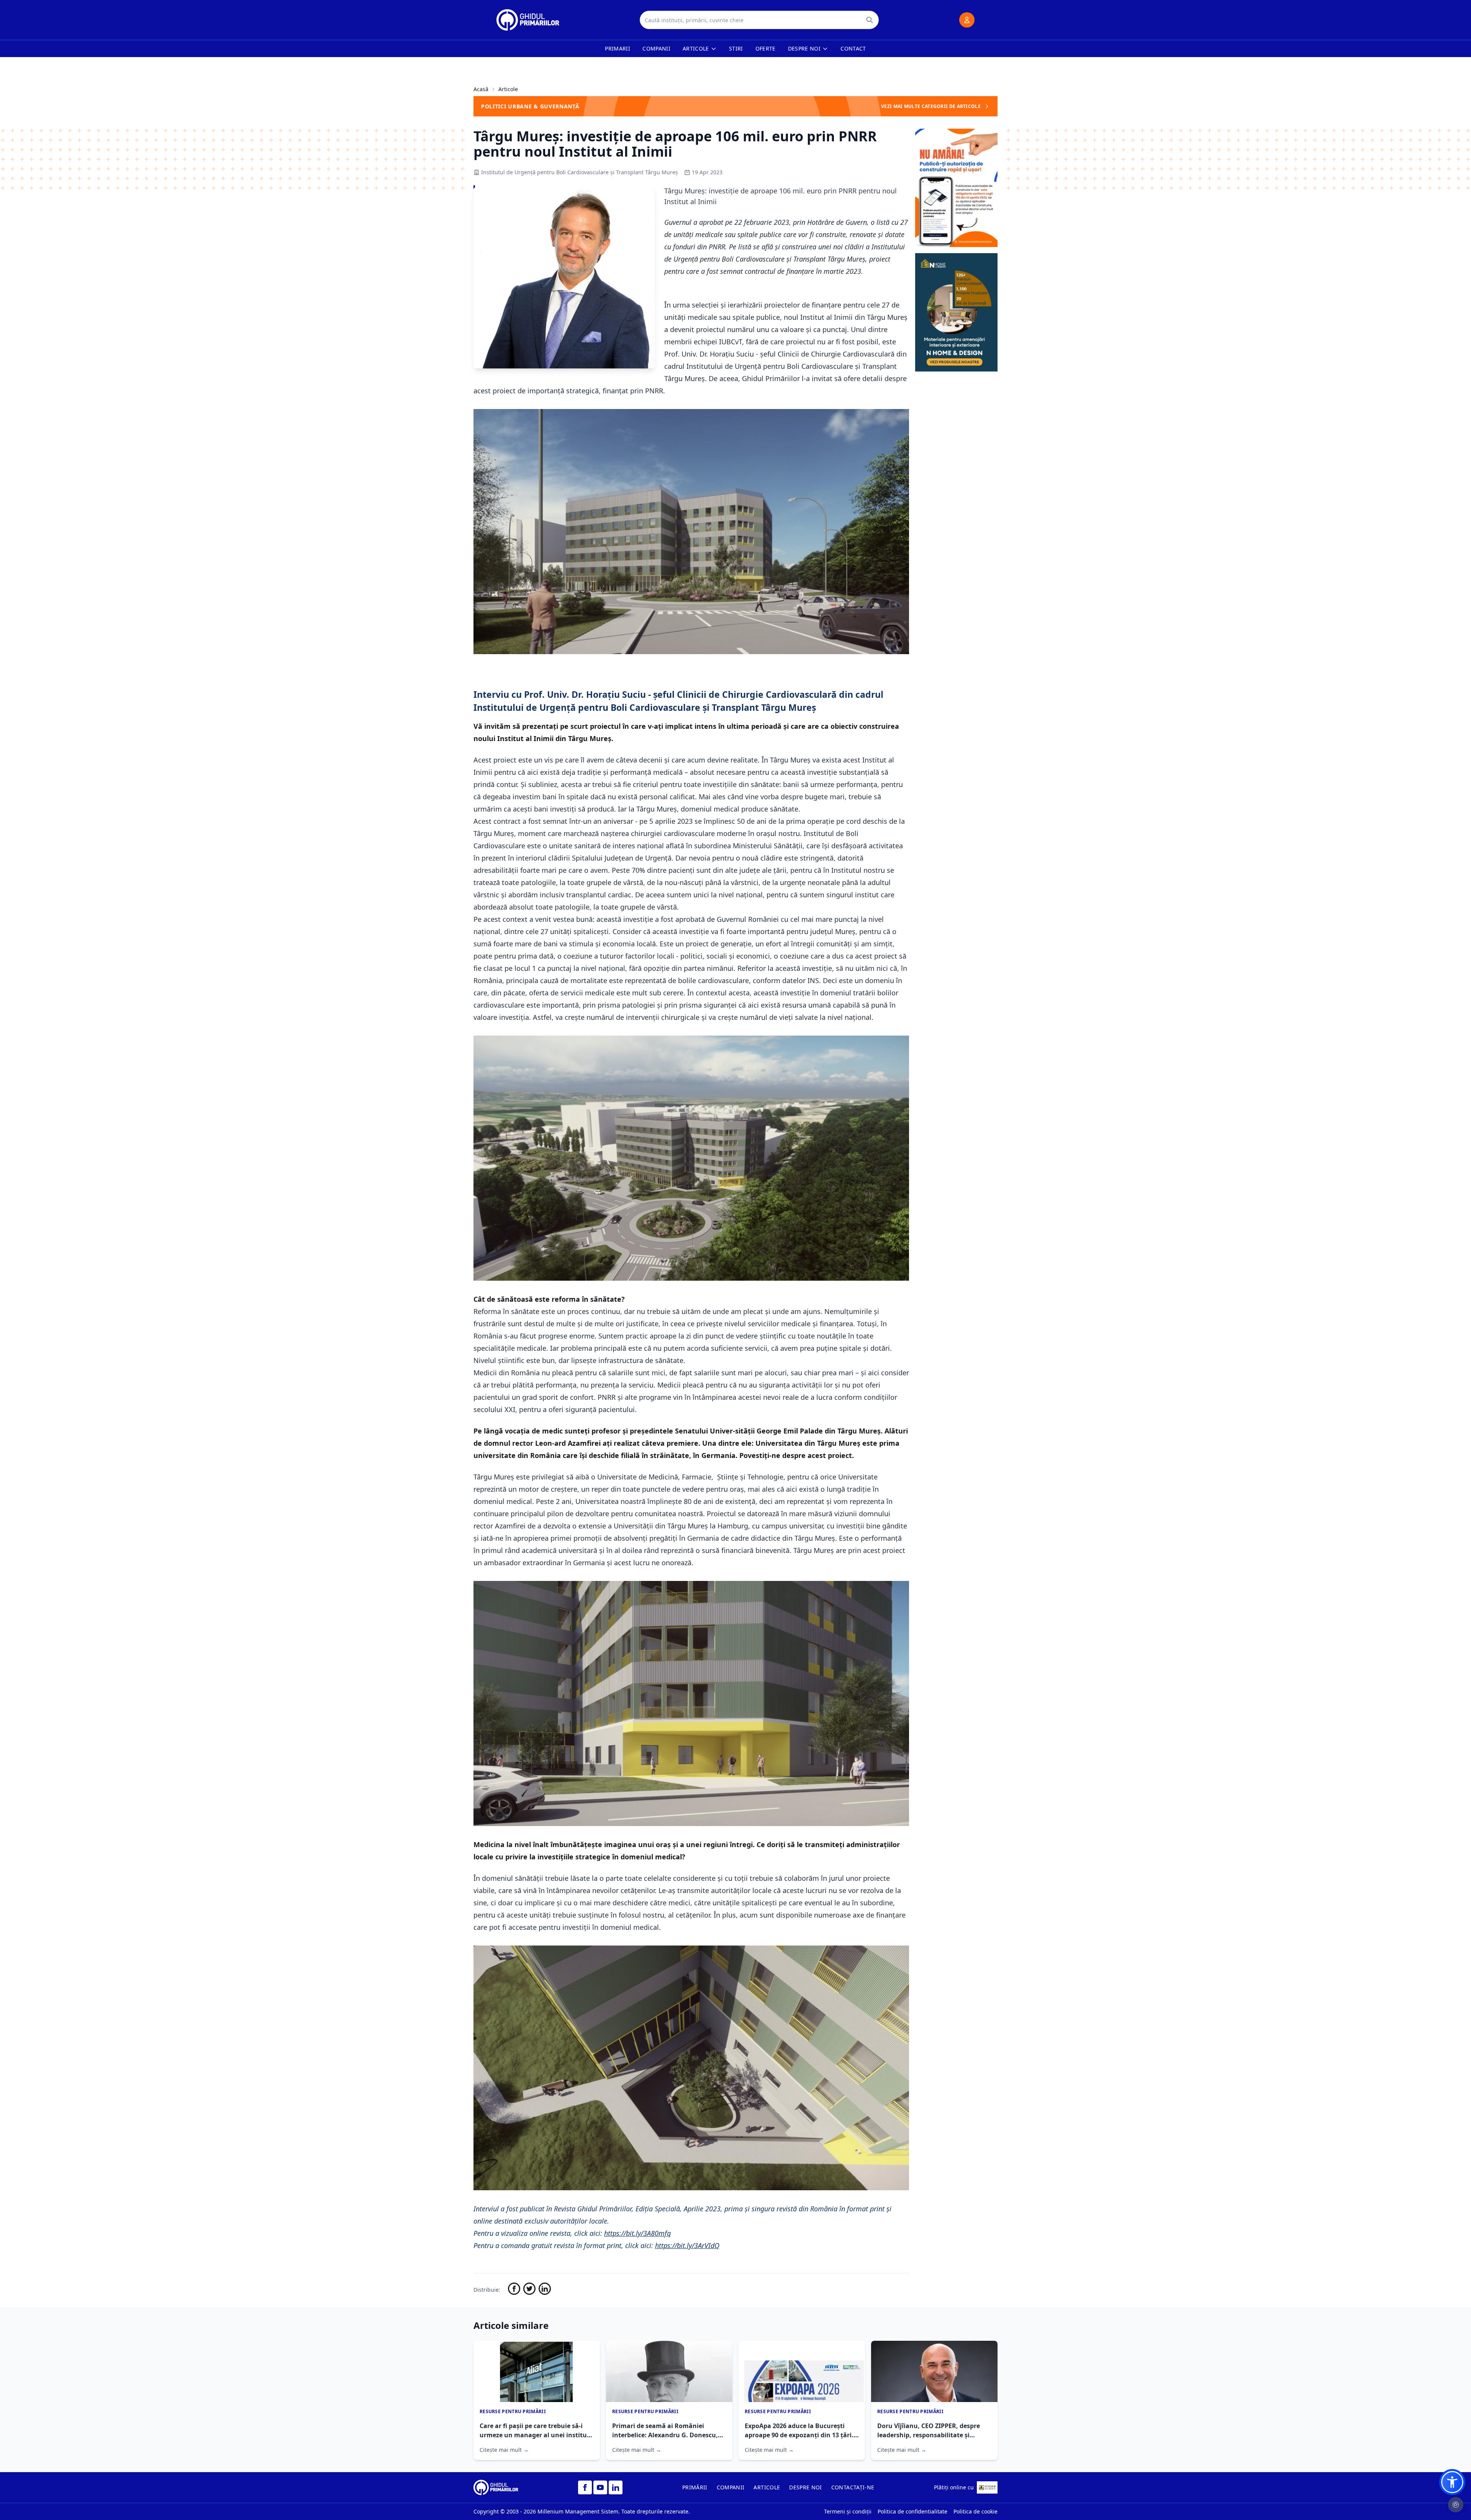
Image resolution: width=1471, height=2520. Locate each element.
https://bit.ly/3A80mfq (637, 2233)
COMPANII (731, 2487)
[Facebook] (585, 2487)
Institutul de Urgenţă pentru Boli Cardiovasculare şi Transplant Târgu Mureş (580, 172)
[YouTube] (600, 2487)
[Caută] (870, 20)
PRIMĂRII (695, 2487)
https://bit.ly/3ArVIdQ (687, 2245)
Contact (853, 48)
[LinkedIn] (616, 2487)
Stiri (736, 48)
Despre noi (804, 48)
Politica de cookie (975, 2511)
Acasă (481, 89)
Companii (656, 48)
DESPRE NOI (806, 2487)
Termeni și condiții (848, 2511)
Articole (696, 48)
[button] (1452, 2482)
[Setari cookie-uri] (1456, 2505)
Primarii (618, 48)
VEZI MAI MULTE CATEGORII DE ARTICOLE (931, 106)
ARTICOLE (767, 2487)
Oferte (766, 48)
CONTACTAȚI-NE (853, 2487)
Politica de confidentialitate (912, 2511)
